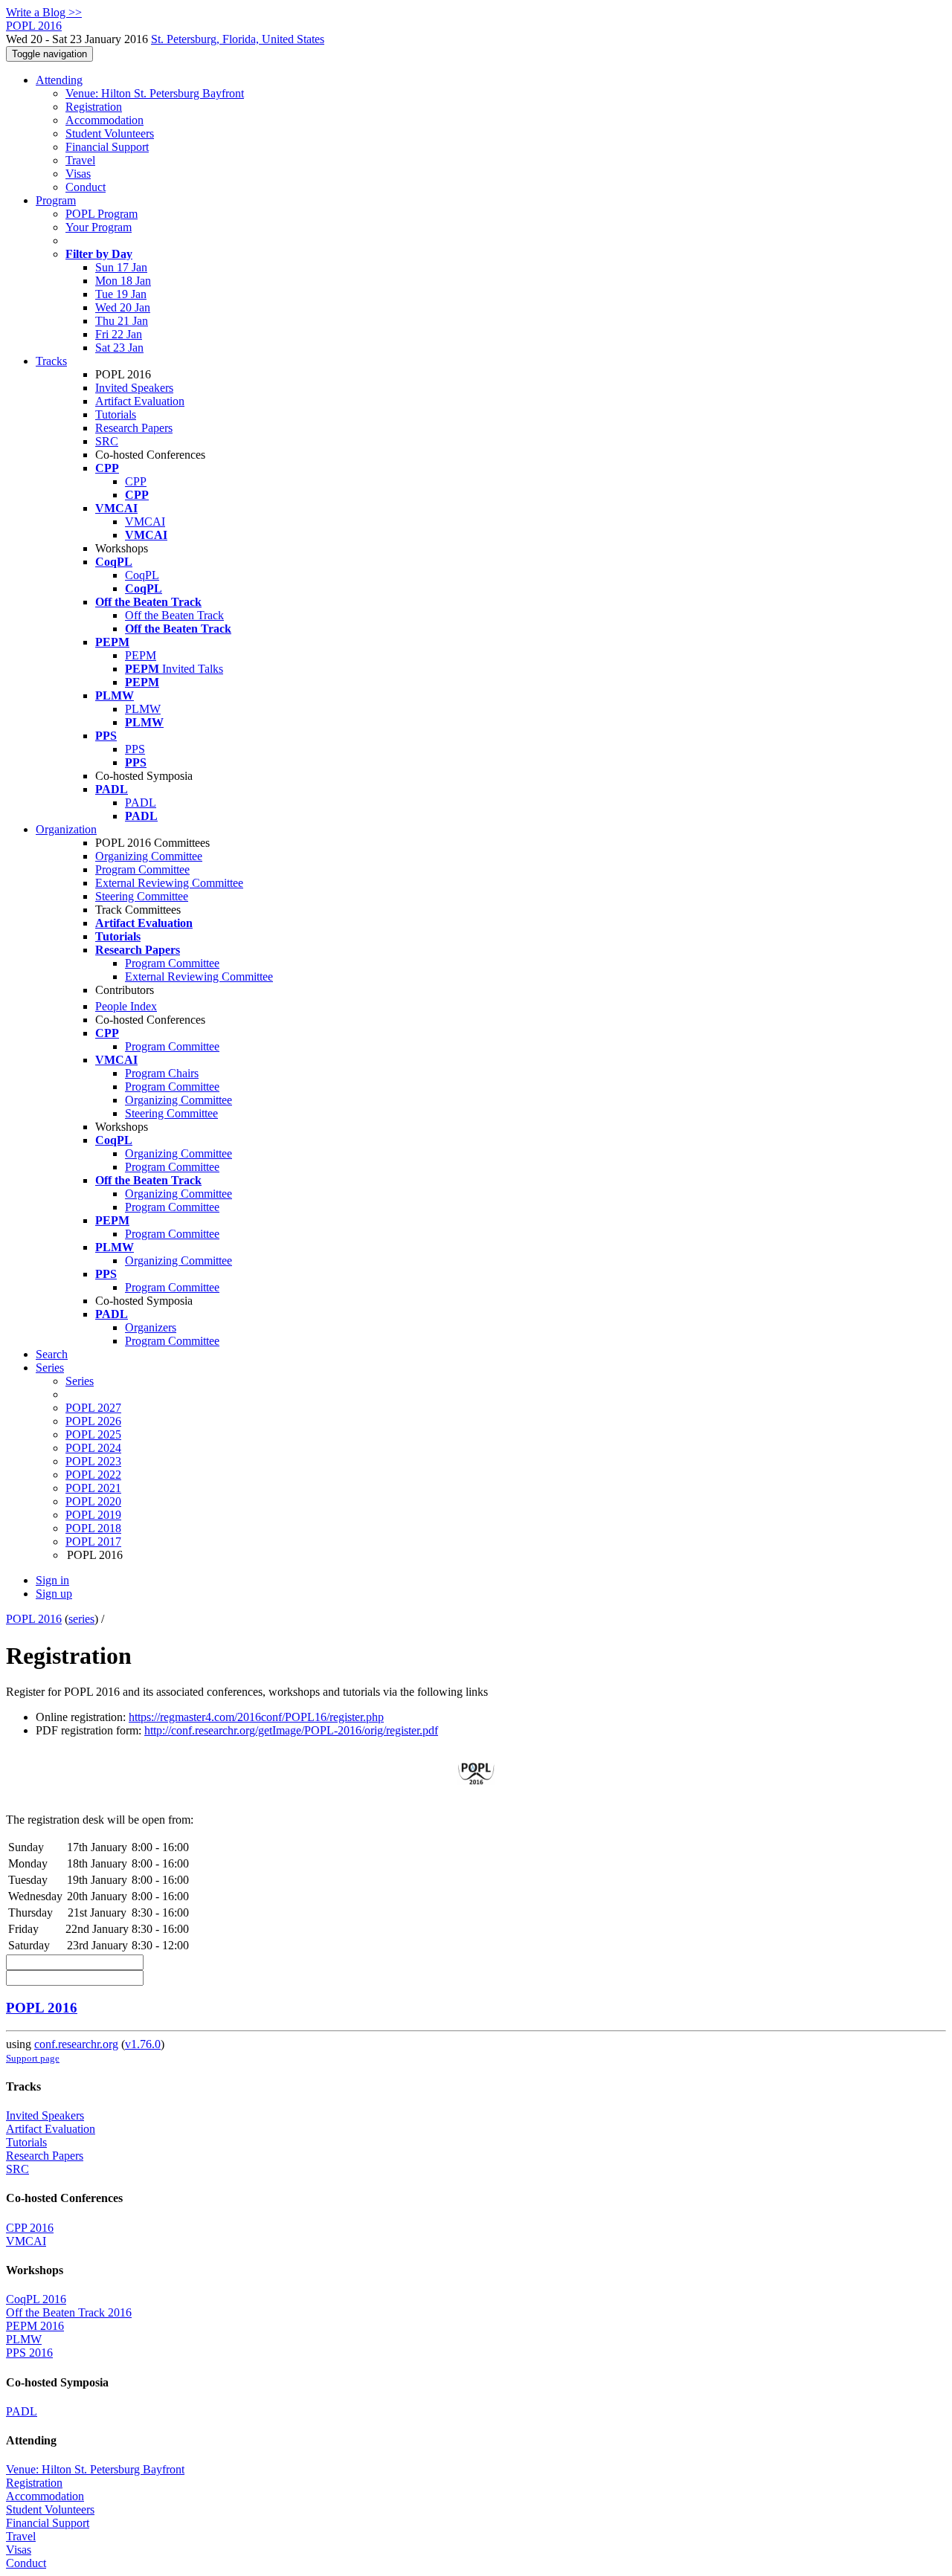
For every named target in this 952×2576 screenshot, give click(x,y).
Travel (80, 160)
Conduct (86, 187)
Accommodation (104, 120)
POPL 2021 (93, 1488)
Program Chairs (162, 1073)
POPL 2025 (93, 1434)
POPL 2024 (93, 1448)
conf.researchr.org (76, 2044)
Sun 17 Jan (121, 267)
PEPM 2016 (35, 2326)
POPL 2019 (93, 1515)
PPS (135, 749)
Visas (78, 174)
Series (80, 1381)
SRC (107, 441)
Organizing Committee (149, 856)
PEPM (141, 655)
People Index (126, 1006)
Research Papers (134, 428)
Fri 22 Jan (119, 334)
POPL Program (102, 214)
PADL (141, 803)
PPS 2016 (29, 2353)
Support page (33, 2058)
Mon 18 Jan (123, 281)
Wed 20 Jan (123, 307)
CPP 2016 (30, 2228)
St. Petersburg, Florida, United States (238, 39)
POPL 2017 (93, 1542)
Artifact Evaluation (140, 401)
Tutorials (116, 414)
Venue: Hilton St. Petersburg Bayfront (155, 93)
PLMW (143, 709)
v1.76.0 (143, 2044)
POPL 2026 (93, 1421)
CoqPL (142, 575)
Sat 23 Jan (119, 348)
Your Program (99, 227)
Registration (94, 107)
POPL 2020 (93, 1501)
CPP (136, 481)
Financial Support (107, 147)
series (81, 1619)
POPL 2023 (93, 1461)
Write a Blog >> (44, 12)
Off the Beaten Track (174, 615)
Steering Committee (142, 896)
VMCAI (145, 522)
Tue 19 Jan (121, 294)
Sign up (54, 1594)
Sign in (52, 1580)
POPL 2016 (34, 1619)
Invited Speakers (134, 388)
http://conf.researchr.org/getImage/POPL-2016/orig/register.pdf (291, 1730)
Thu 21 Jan (122, 321)
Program (56, 200)
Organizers (151, 1327)
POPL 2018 (93, 1528)
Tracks (51, 361)
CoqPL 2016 (36, 2299)
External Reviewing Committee (169, 883)
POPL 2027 (93, 1408)
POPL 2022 (93, 1475)
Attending (59, 80)
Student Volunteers (110, 133)
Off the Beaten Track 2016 (69, 2312)
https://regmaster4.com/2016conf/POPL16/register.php (256, 1717)
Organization (66, 829)
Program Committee (142, 869)
